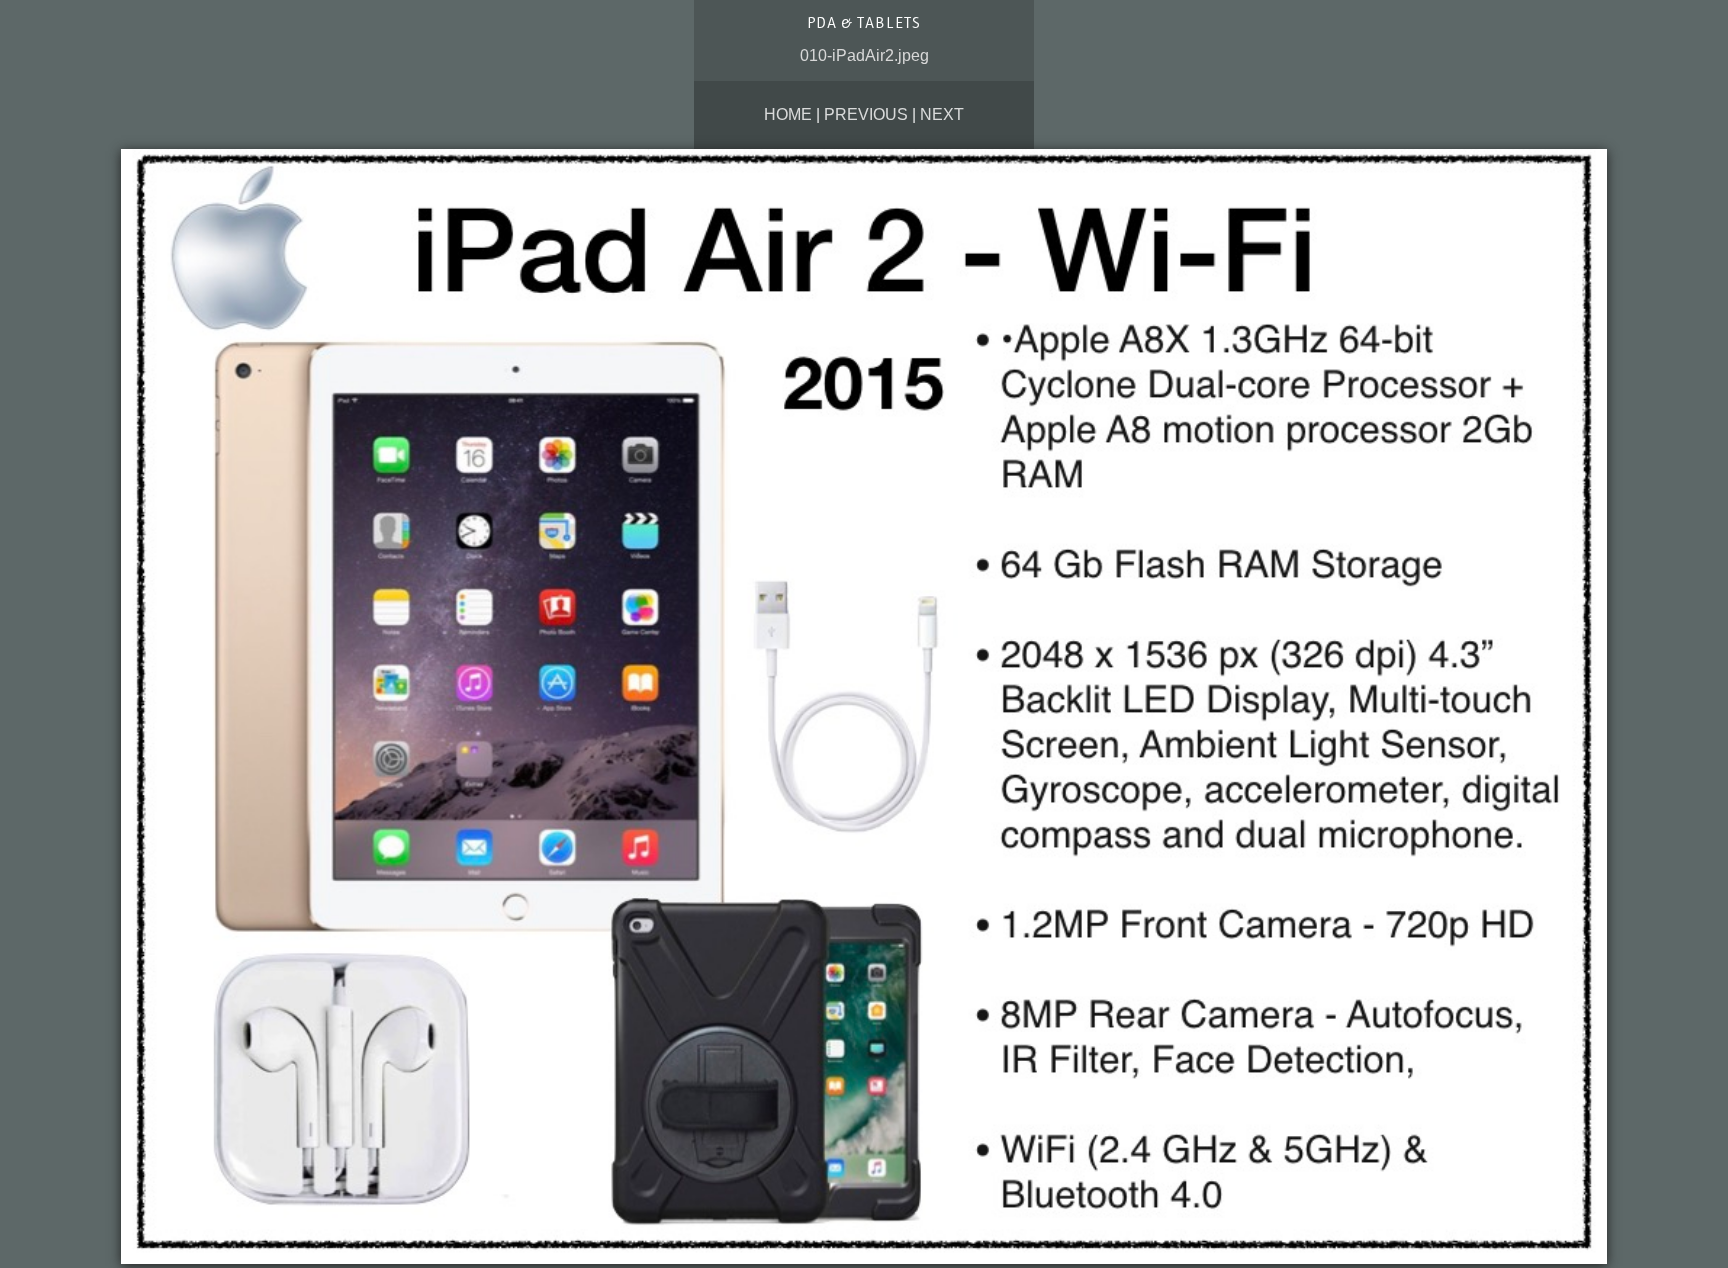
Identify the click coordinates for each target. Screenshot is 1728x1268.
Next (942, 114)
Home (788, 114)
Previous (866, 114)
